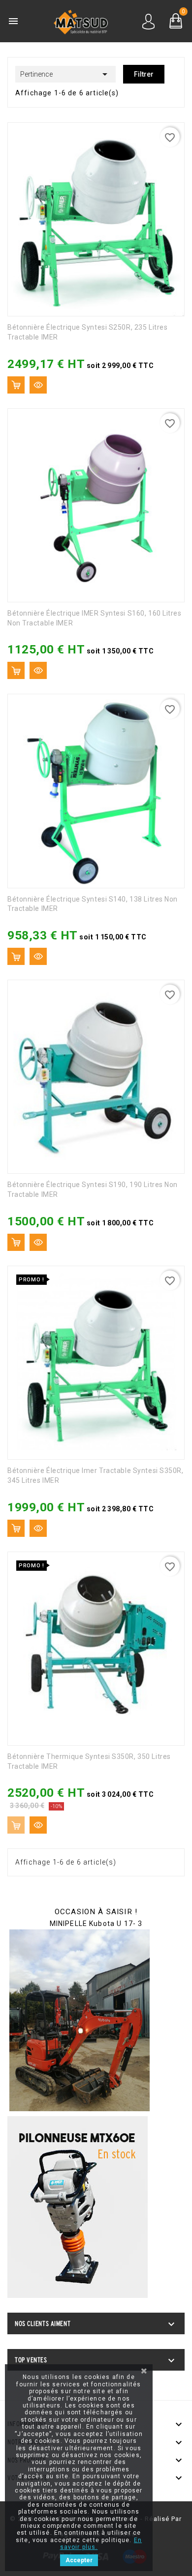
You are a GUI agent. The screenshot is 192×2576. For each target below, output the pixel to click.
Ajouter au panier (16, 385)
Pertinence (65, 74)
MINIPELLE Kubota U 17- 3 (96, 1924)
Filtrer (144, 74)
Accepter (79, 2560)
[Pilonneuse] (78, 2207)
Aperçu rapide (38, 385)
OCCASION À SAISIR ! (96, 1912)
